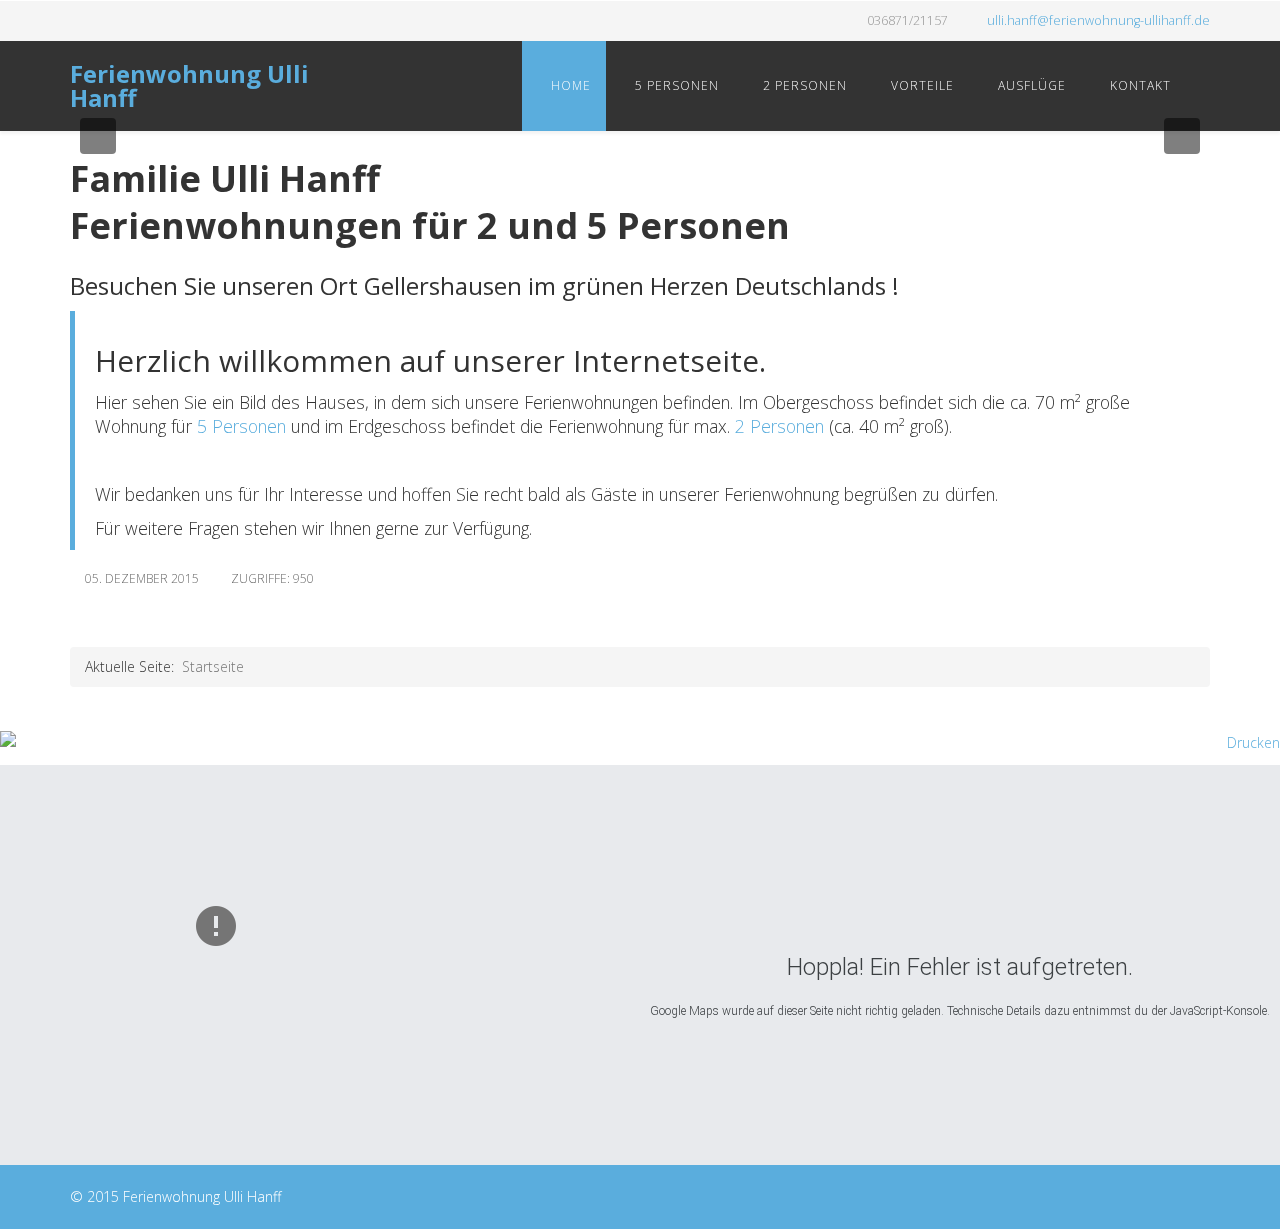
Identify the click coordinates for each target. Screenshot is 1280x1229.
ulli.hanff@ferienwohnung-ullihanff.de (1098, 20)
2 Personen (803, 85)
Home (569, 85)
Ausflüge (1030, 85)
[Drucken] (640, 743)
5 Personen (675, 85)
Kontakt (1138, 85)
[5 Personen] (194, 426)
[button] (98, 136)
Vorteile (920, 85)
